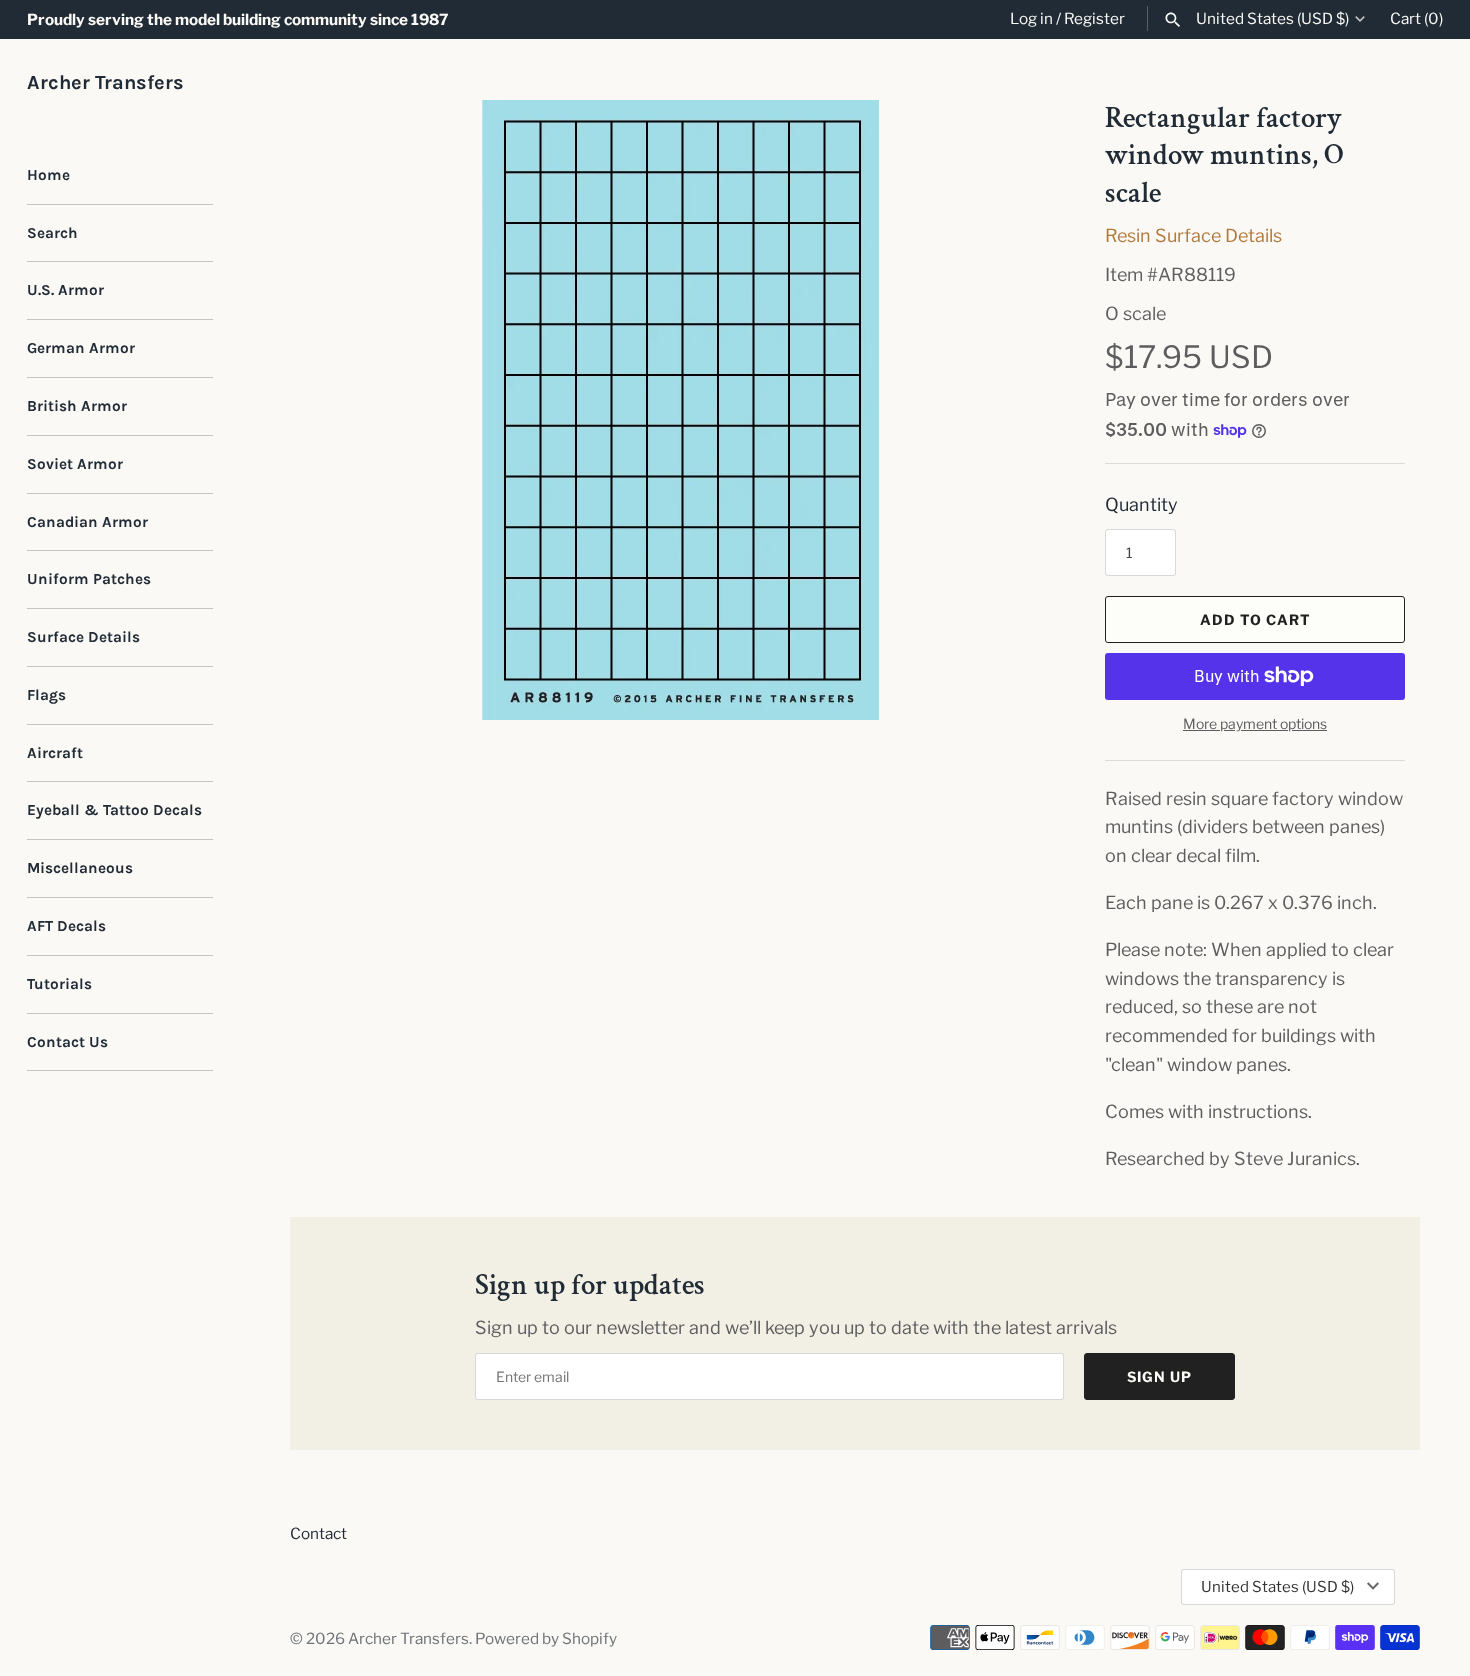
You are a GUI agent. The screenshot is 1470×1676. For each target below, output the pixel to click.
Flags (46, 695)
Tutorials (59, 984)
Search (52, 233)
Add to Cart (1255, 619)
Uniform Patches (89, 579)
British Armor (77, 406)
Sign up (1159, 1376)
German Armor (81, 348)
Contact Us (67, 1042)
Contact (318, 1533)
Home (48, 175)
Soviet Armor (75, 464)
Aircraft (55, 753)
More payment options (1255, 723)
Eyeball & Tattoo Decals (114, 810)
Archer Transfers (408, 1638)
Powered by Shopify (546, 1638)
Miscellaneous (80, 868)
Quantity (1141, 504)
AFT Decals (66, 926)
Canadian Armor (87, 522)
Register (1094, 18)
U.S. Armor (65, 290)
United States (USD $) (1272, 19)
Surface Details (83, 637)
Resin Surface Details (1193, 235)
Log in (1031, 18)
